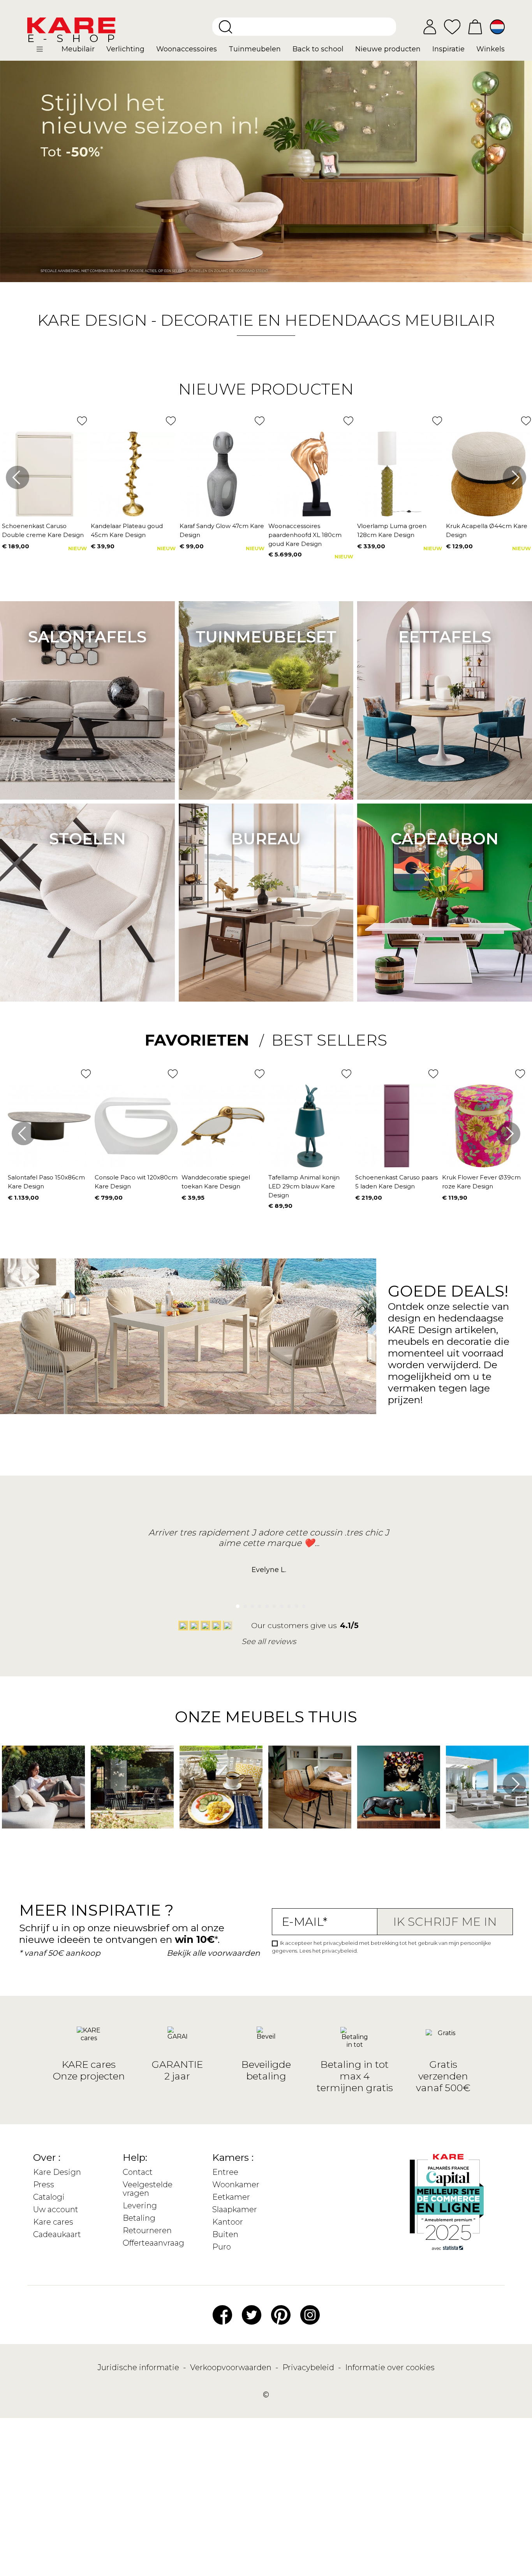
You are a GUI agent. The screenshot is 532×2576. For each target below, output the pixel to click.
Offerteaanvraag (153, 2243)
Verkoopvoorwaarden (232, 2367)
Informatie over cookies (390, 2367)
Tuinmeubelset (266, 637)
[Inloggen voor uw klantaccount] (430, 27)
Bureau (266, 839)
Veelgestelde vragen (148, 2189)
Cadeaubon (445, 839)
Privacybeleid (309, 2367)
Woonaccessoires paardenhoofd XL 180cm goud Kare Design (305, 535)
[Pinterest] (281, 2314)
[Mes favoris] (452, 26)
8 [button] (287, 1604)
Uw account (56, 2209)
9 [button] (294, 1604)
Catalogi (49, 2197)
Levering (140, 2206)
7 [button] (280, 1604)
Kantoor (228, 2222)
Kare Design (57, 2172)
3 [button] (250, 1604)
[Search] (225, 27)
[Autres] (46, 52)
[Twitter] (252, 2314)
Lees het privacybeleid (328, 1951)
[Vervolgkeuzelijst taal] (497, 27)
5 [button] (265, 1604)
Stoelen (87, 839)
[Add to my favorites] (82, 421)
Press (44, 2185)
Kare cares (53, 2222)
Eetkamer (231, 2197)
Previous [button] (18, 477)
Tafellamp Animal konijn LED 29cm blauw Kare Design (304, 1186)
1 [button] (235, 1604)
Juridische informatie (139, 2367)
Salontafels (87, 637)
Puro (222, 2247)
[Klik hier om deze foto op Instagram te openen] (6, 1840)
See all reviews (269, 1641)
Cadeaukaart (57, 2234)
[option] (266, 171)
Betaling (139, 2218)
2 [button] (243, 1604)
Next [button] (514, 477)
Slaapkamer (235, 2209)
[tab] (204, 1040)
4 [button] (258, 1604)
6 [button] (272, 1604)
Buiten (225, 2234)
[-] (266, 171)
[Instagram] (310, 2314)
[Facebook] (222, 2314)
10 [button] (302, 1604)
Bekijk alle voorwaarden (213, 1953)
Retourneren (147, 2230)
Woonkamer (236, 2185)
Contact (138, 2172)
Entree (225, 2172)
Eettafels (445, 637)
